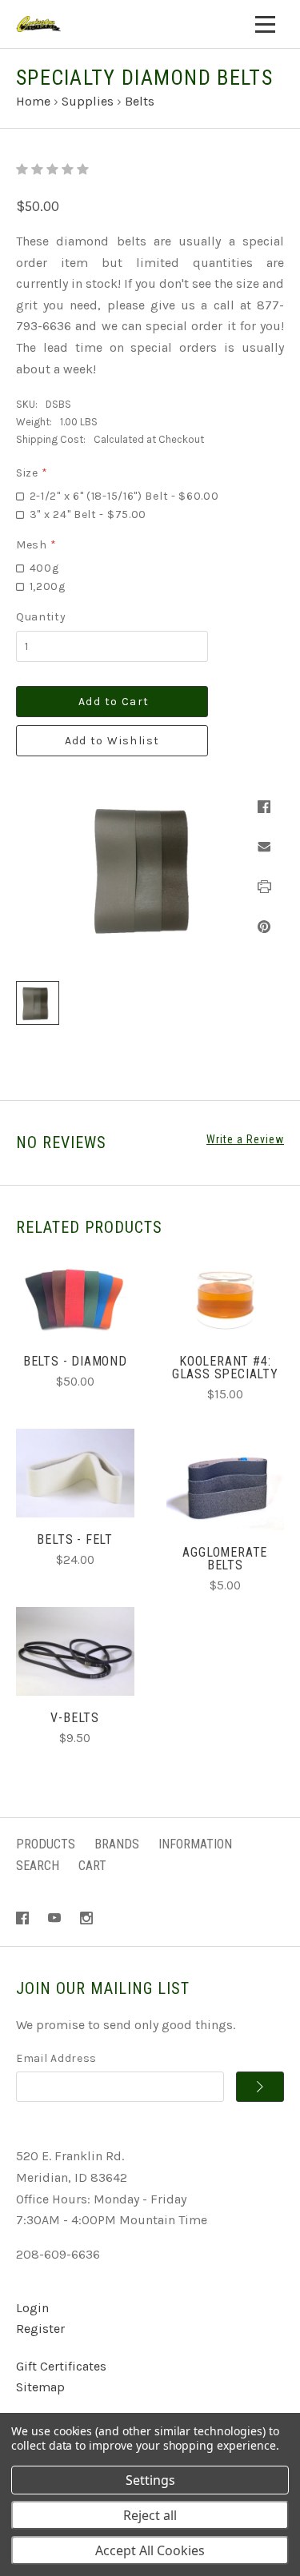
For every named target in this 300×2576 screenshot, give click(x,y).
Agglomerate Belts (225, 1559)
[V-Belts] (75, 1651)
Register (40, 2329)
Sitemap (40, 2387)
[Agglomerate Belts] (226, 1486)
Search (38, 1866)
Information (195, 1844)
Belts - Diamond (75, 1361)
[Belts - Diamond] (75, 1295)
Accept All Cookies (150, 2550)
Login (32, 2308)
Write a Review (245, 1139)
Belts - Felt (75, 1539)
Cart (92, 1866)
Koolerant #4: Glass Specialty (225, 1368)
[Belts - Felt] (75, 1473)
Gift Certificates (61, 2366)
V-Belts (75, 1718)
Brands (117, 1844)
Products (46, 1844)
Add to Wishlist (112, 741)
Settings (150, 2480)
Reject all (150, 2515)
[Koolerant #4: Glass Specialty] (226, 1295)
